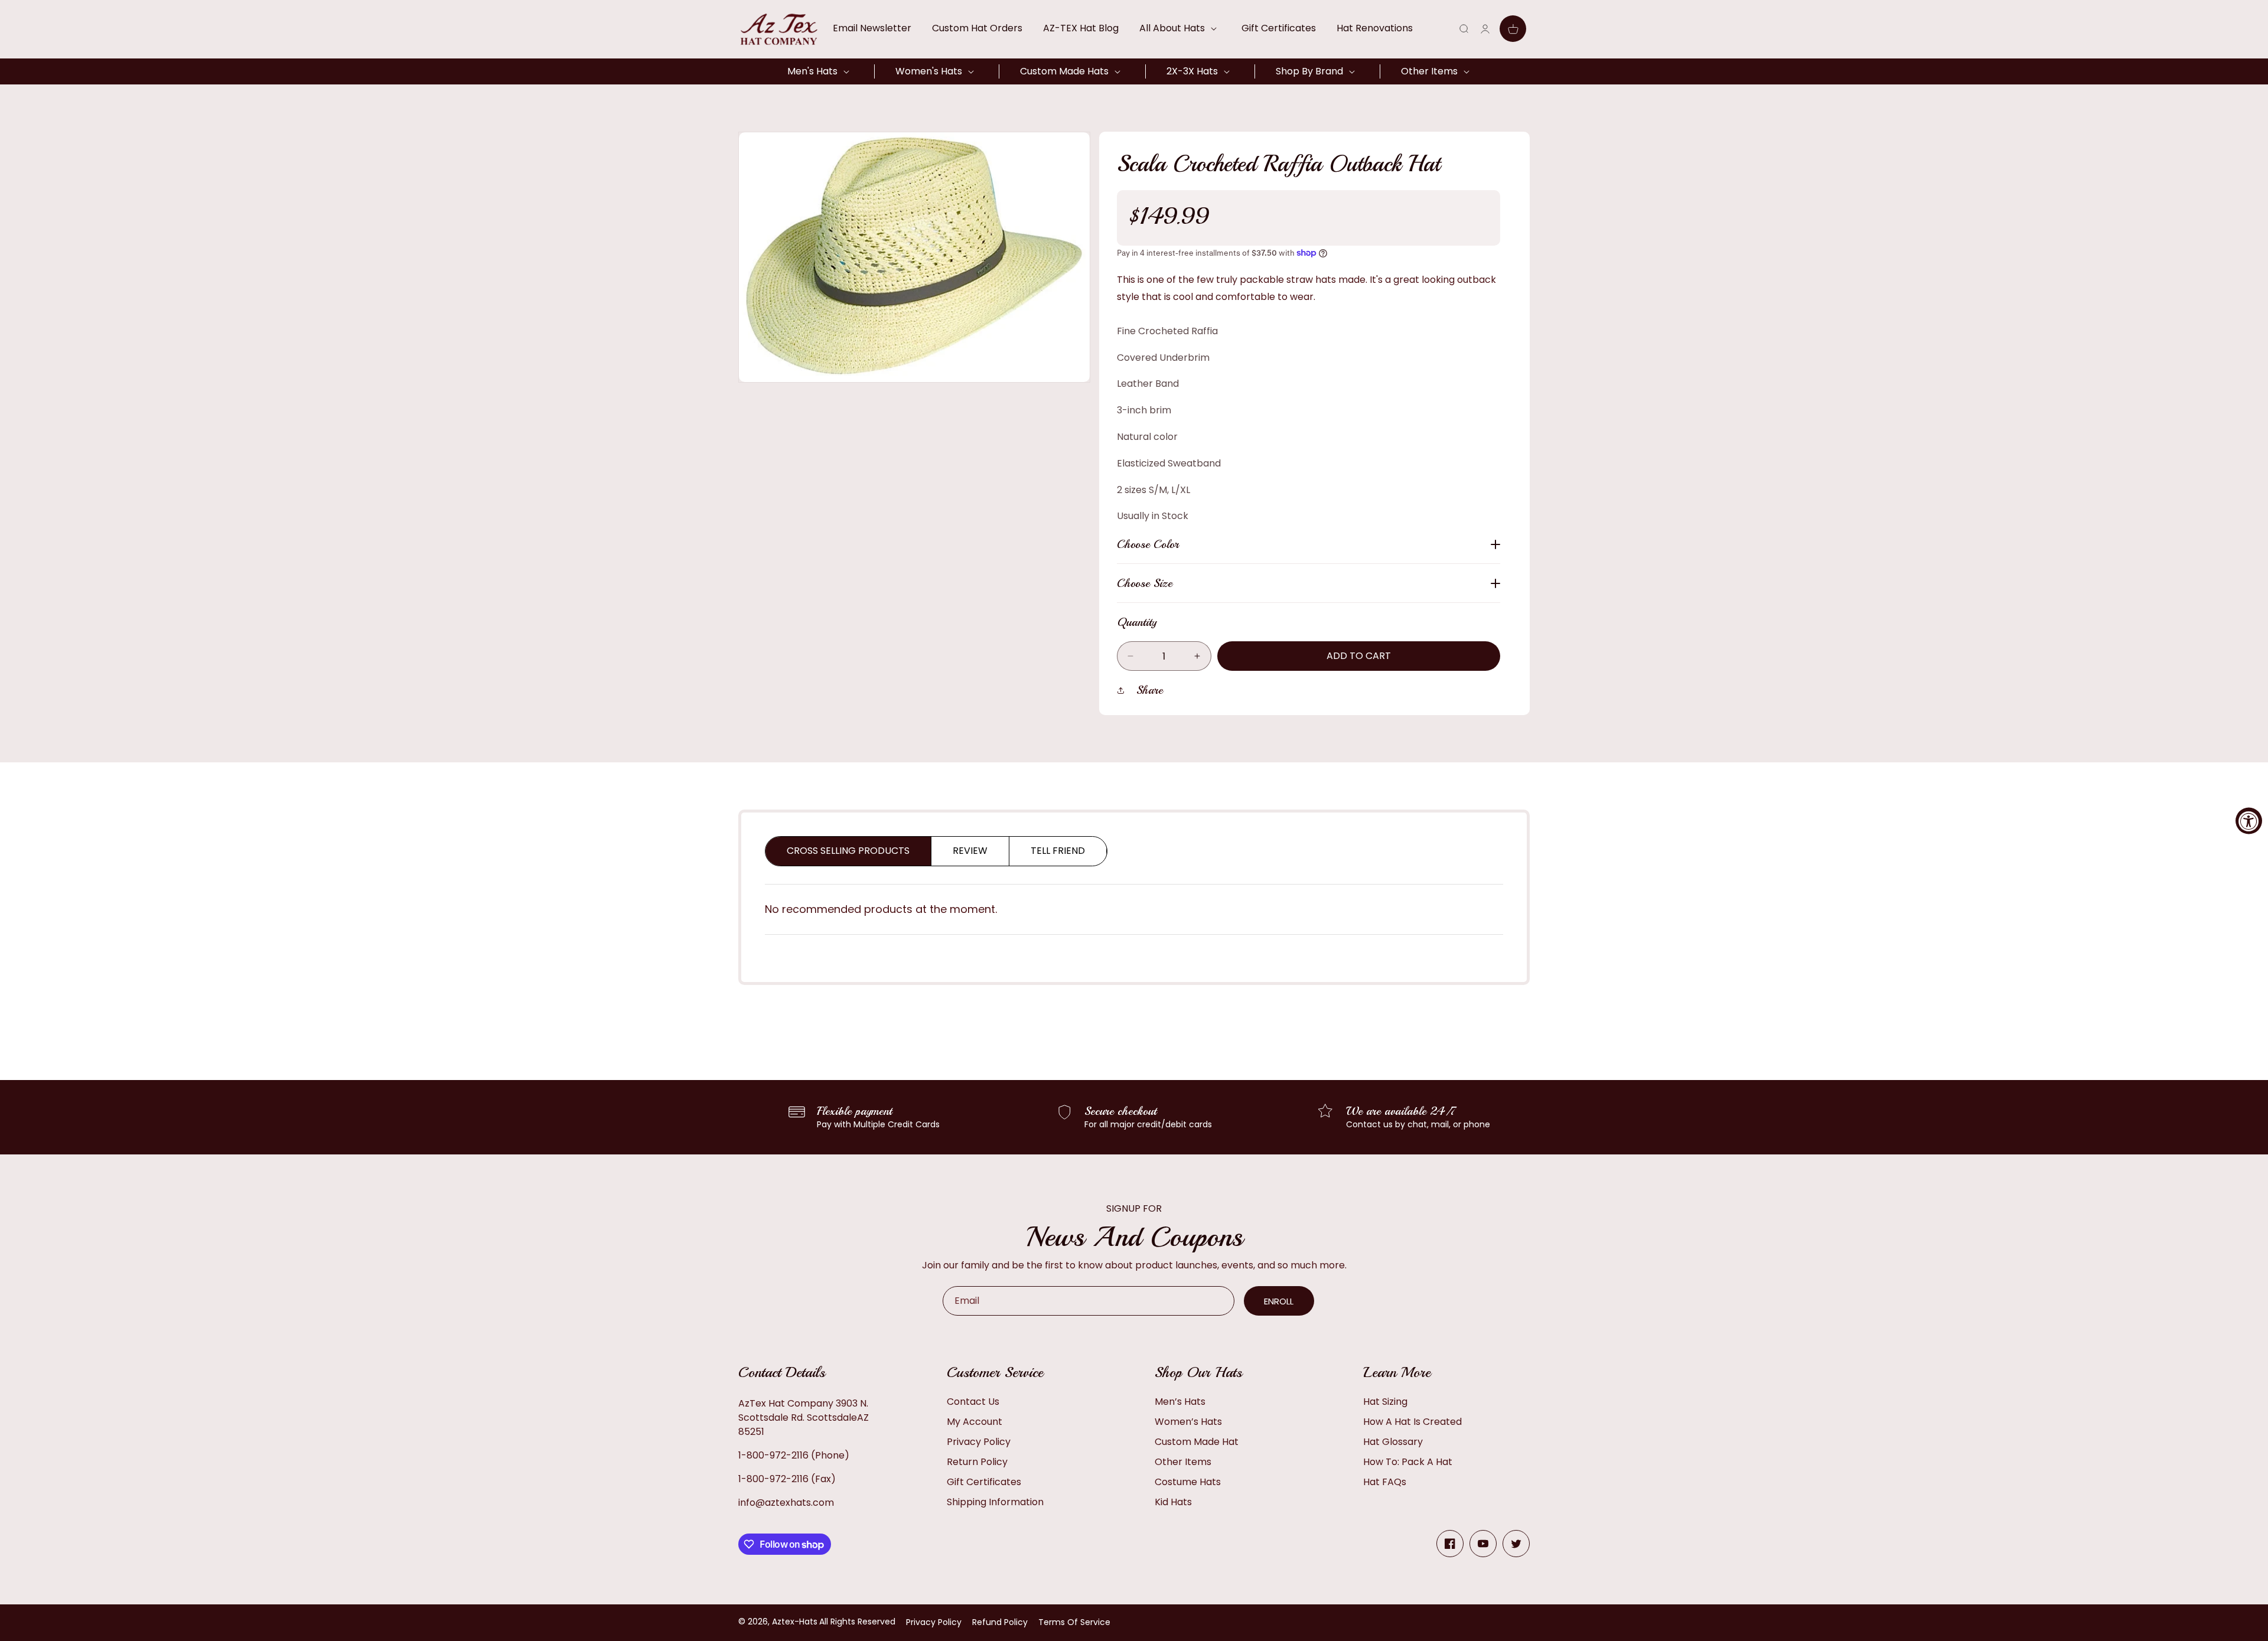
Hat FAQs (1385, 1482)
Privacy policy (934, 1622)
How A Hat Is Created (1412, 1422)
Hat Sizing (1385, 1402)
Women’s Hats (1188, 1422)
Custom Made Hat (1197, 1442)
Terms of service (1074, 1622)
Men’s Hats (1180, 1402)
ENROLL (1279, 1301)
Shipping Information (995, 1502)
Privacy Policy (979, 1442)
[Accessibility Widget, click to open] (2249, 820)
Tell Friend (1058, 851)
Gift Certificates (984, 1482)
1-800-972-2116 (773, 1455)
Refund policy (1000, 1622)
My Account (975, 1422)
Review (970, 851)
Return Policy (977, 1462)
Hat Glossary (1393, 1442)
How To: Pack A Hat (1408, 1462)
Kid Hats (1173, 1502)
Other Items (1183, 1462)
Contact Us (973, 1402)
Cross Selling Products (848, 851)
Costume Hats (1188, 1482)
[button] (1180, 28)
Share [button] (1150, 690)
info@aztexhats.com (786, 1503)
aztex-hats (795, 1622)
